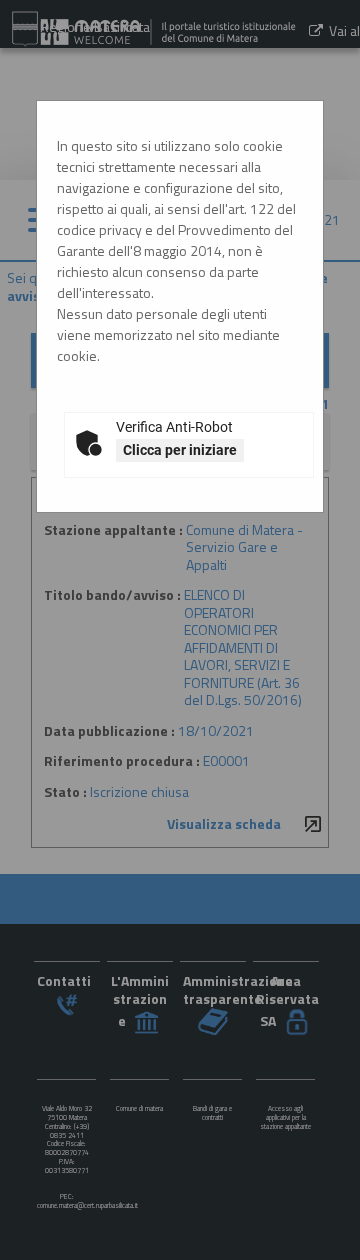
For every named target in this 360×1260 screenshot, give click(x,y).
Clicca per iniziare (180, 450)
